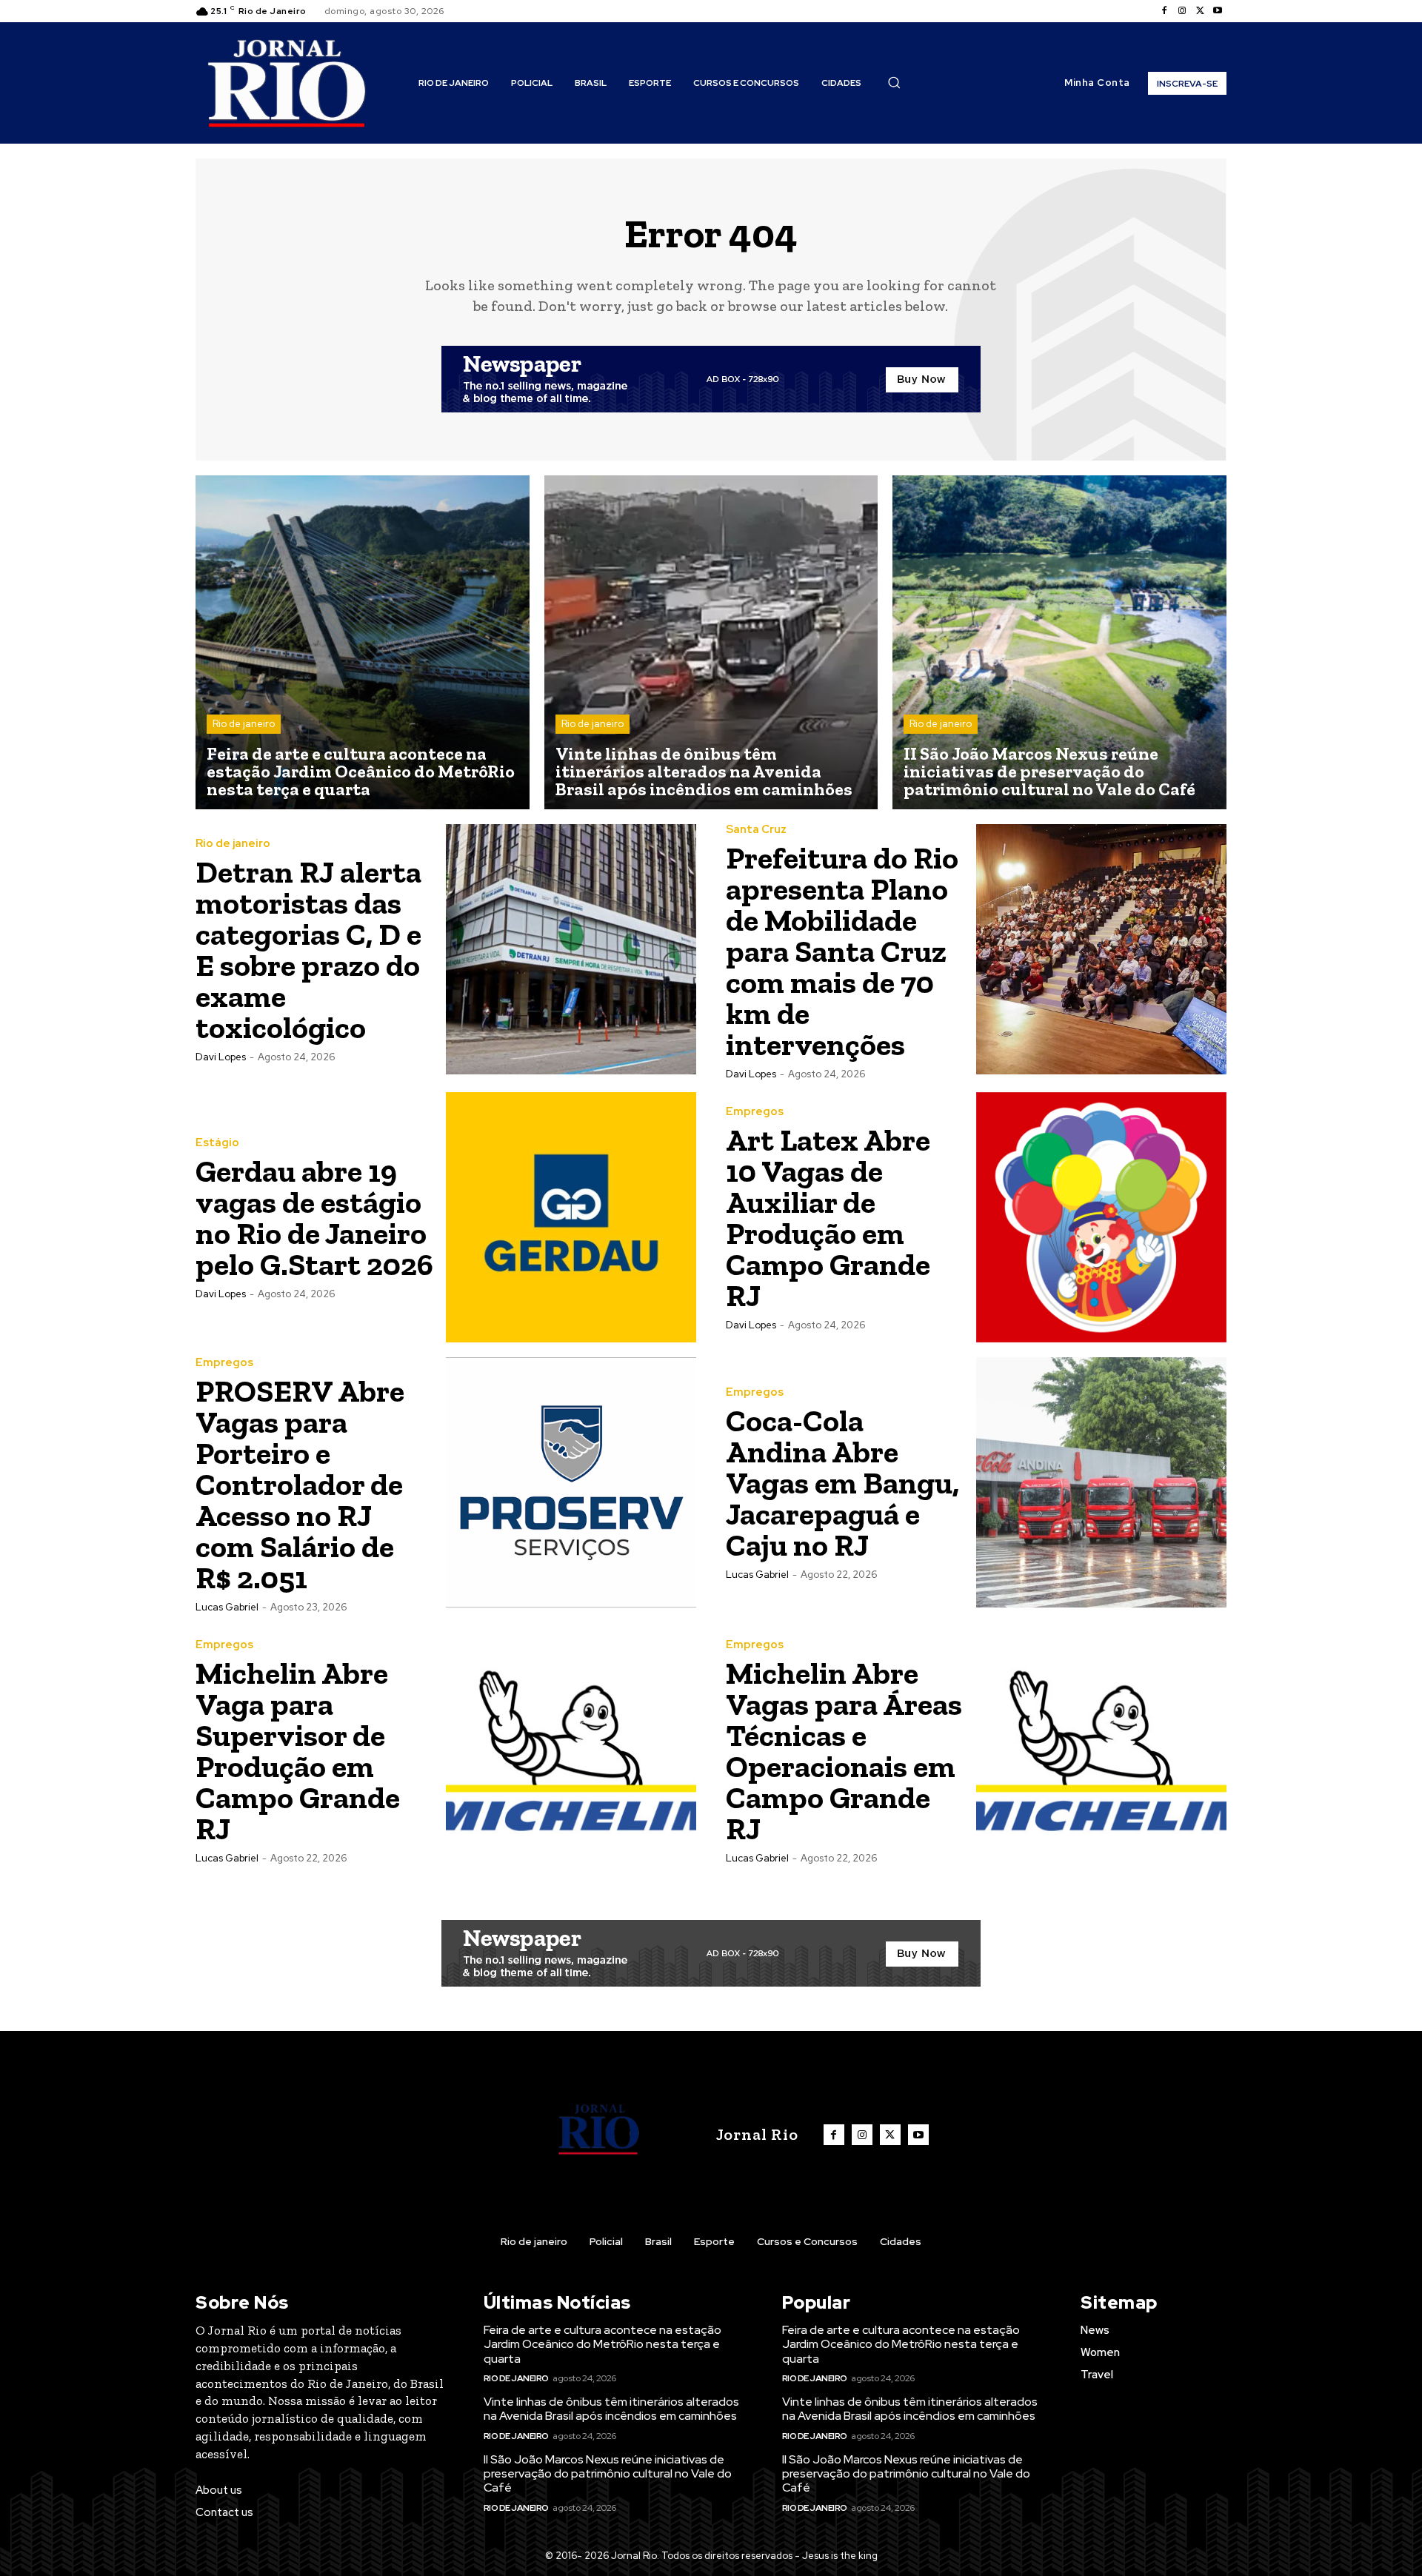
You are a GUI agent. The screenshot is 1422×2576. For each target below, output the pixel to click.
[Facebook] (1164, 11)
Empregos (755, 1112)
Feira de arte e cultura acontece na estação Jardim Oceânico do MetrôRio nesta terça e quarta (602, 2344)
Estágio (217, 1143)
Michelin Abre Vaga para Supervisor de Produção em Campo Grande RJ (298, 1751)
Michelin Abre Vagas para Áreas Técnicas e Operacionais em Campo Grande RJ (844, 1751)
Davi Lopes (221, 1057)
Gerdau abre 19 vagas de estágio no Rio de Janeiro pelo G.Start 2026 (314, 1218)
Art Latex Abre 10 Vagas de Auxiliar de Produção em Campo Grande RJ (828, 1218)
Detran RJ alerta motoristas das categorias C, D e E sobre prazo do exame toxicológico (308, 950)
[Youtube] (1218, 11)
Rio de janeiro (244, 724)
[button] (894, 82)
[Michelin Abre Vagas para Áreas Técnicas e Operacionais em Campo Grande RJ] (1101, 1750)
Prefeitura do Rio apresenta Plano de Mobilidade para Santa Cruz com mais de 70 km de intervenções (842, 951)
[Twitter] (1200, 11)
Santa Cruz (756, 830)
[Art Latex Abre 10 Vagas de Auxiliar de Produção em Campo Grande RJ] (1101, 1217)
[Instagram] (1182, 11)
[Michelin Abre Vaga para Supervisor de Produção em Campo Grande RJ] (571, 1750)
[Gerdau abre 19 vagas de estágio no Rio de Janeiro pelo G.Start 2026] (571, 1217)
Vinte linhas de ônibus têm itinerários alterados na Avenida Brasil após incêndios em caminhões (611, 2409)
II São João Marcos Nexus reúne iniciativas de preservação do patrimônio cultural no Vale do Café (608, 2473)
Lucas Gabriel (227, 1607)
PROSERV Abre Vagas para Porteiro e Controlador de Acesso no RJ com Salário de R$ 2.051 (300, 1484)
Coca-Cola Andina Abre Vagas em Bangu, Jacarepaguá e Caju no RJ (842, 1483)
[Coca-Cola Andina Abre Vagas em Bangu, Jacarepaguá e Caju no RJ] (1101, 1482)
